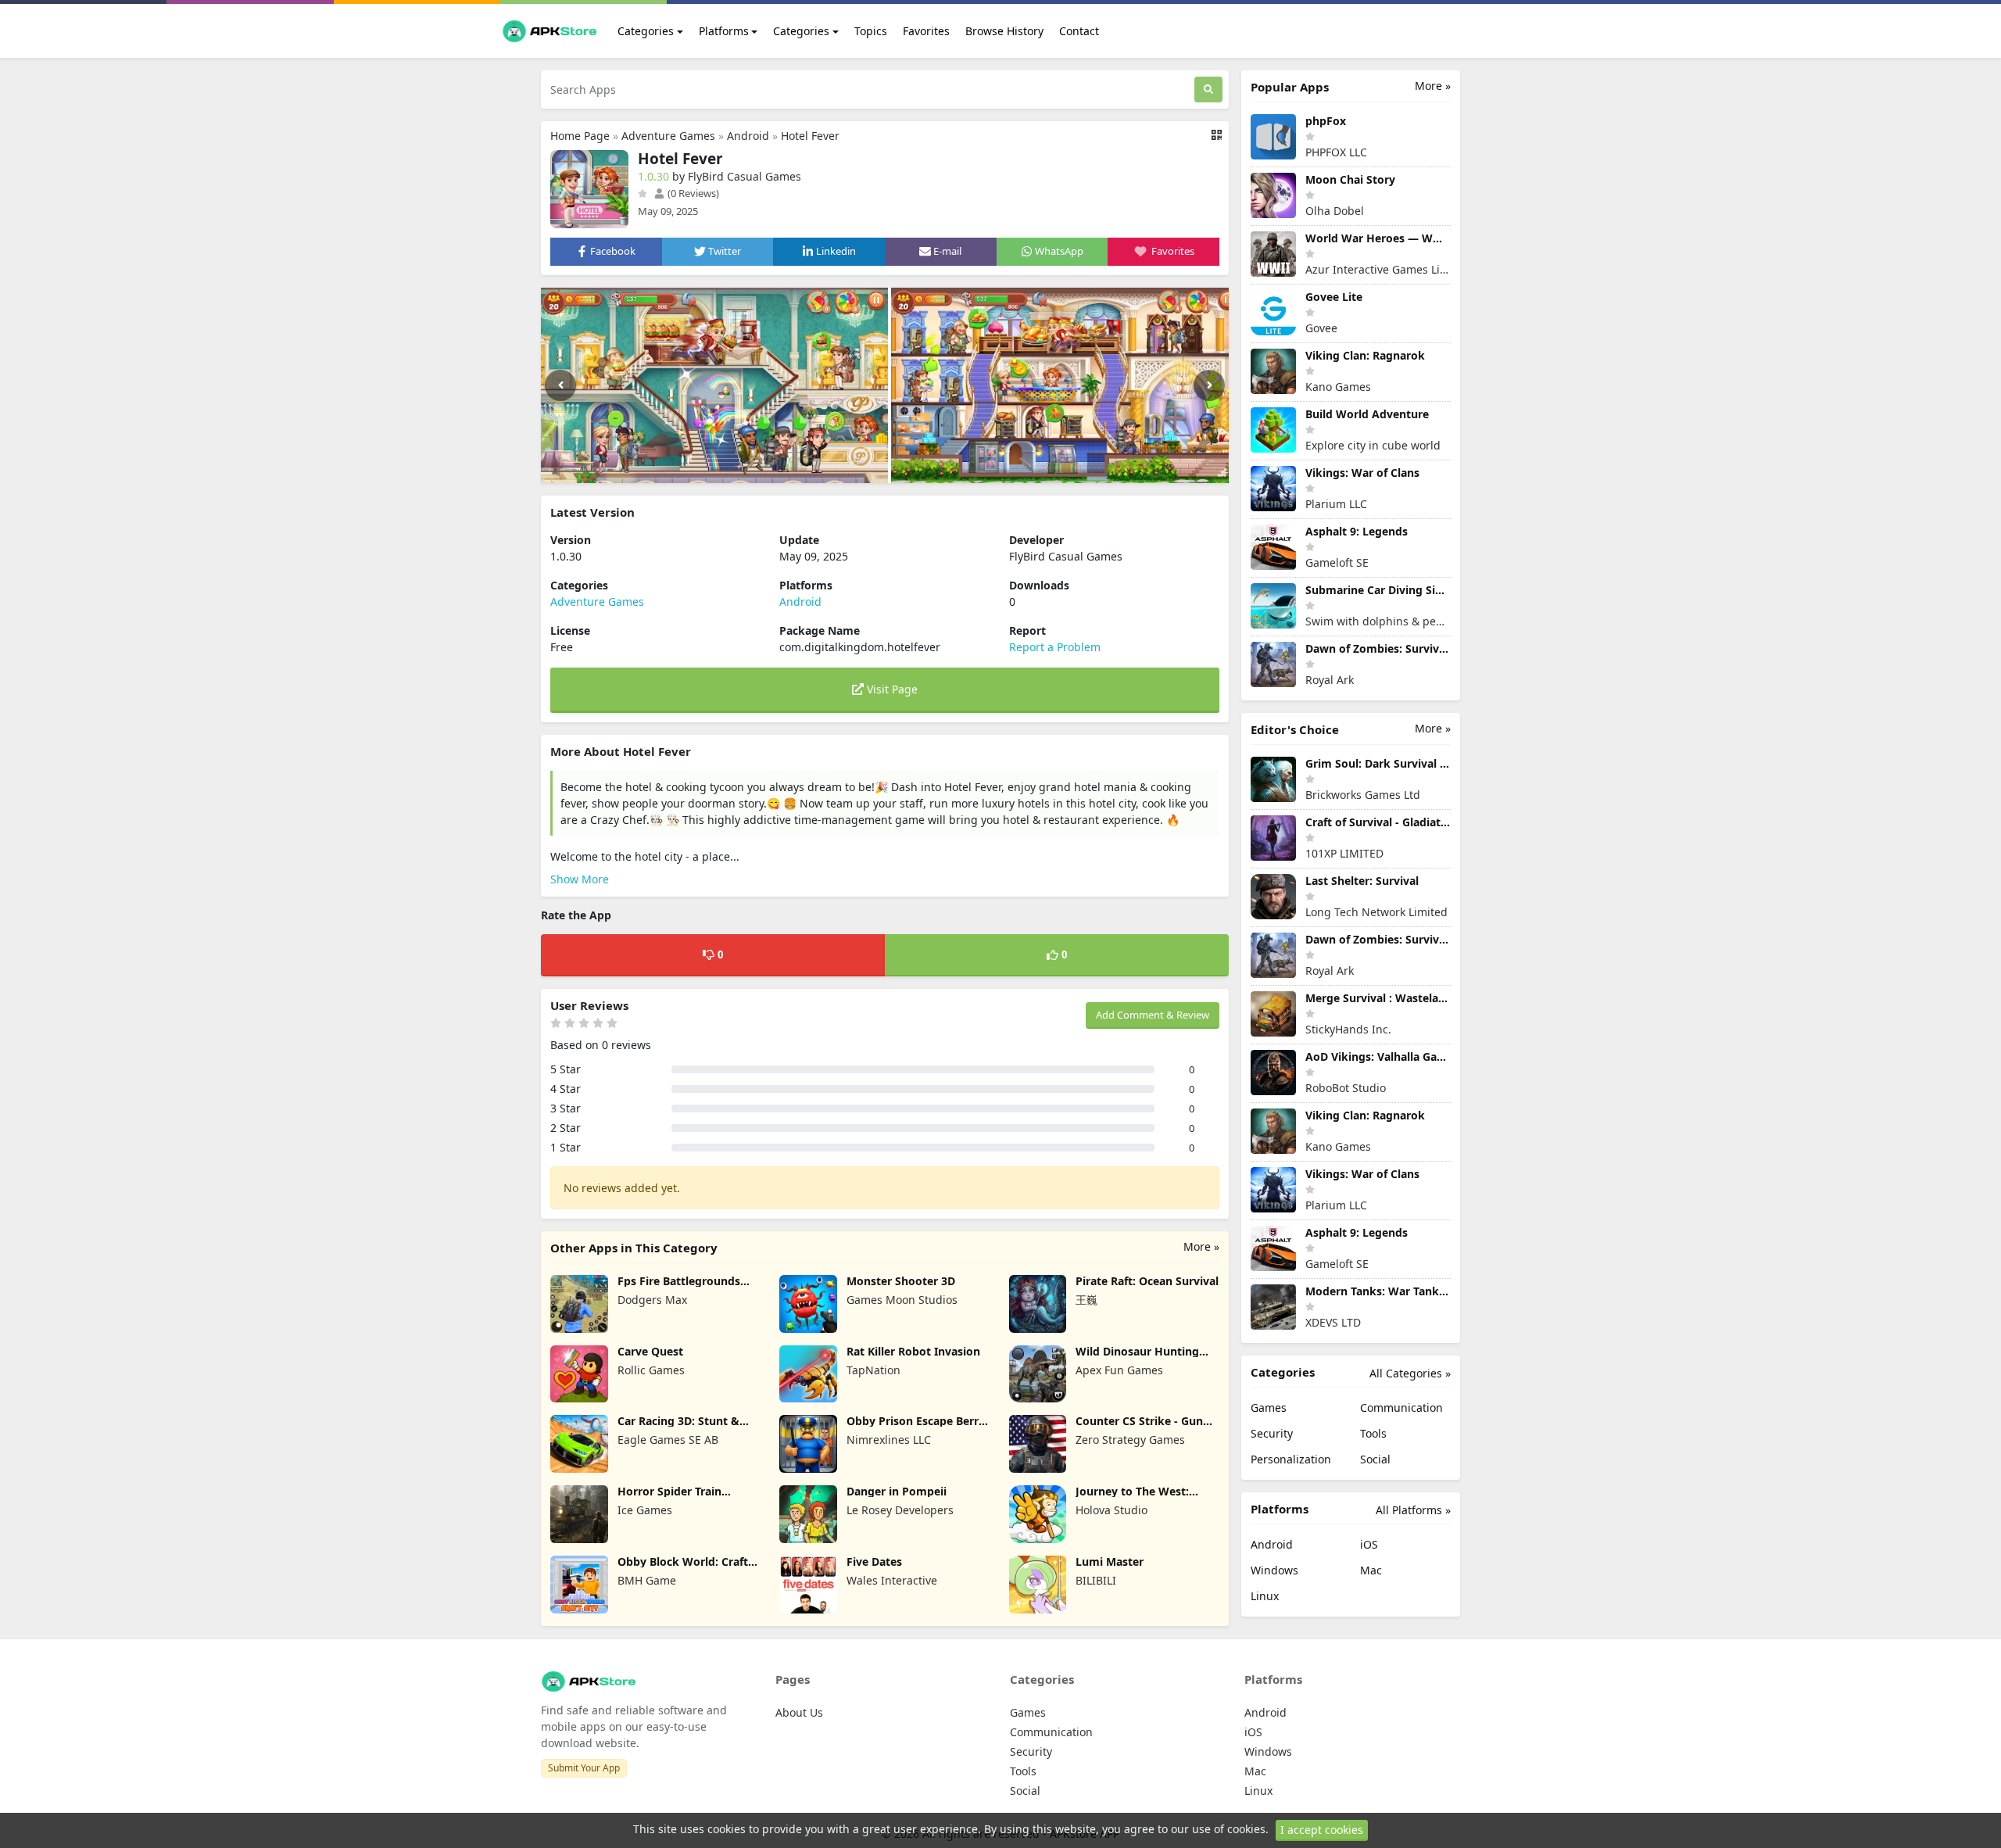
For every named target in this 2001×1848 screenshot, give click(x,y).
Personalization (1291, 1459)
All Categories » (1410, 1373)
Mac (1371, 1570)
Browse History (1004, 31)
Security (1272, 1433)
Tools (1373, 1433)
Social (1375, 1459)
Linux (1265, 1596)
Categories (646, 31)
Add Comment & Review (1153, 1015)
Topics (871, 31)
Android (748, 136)
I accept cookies (1322, 1830)
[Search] (1208, 90)
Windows (1274, 1570)
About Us (799, 1712)
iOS (1369, 1544)
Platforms (724, 31)
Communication (1401, 1407)
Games (1269, 1407)
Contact (1079, 31)
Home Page (580, 136)
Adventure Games (668, 136)
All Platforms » (1413, 1510)
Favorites (926, 31)
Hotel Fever (810, 136)
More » (1201, 1246)
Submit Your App (584, 1768)
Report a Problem (1055, 647)
